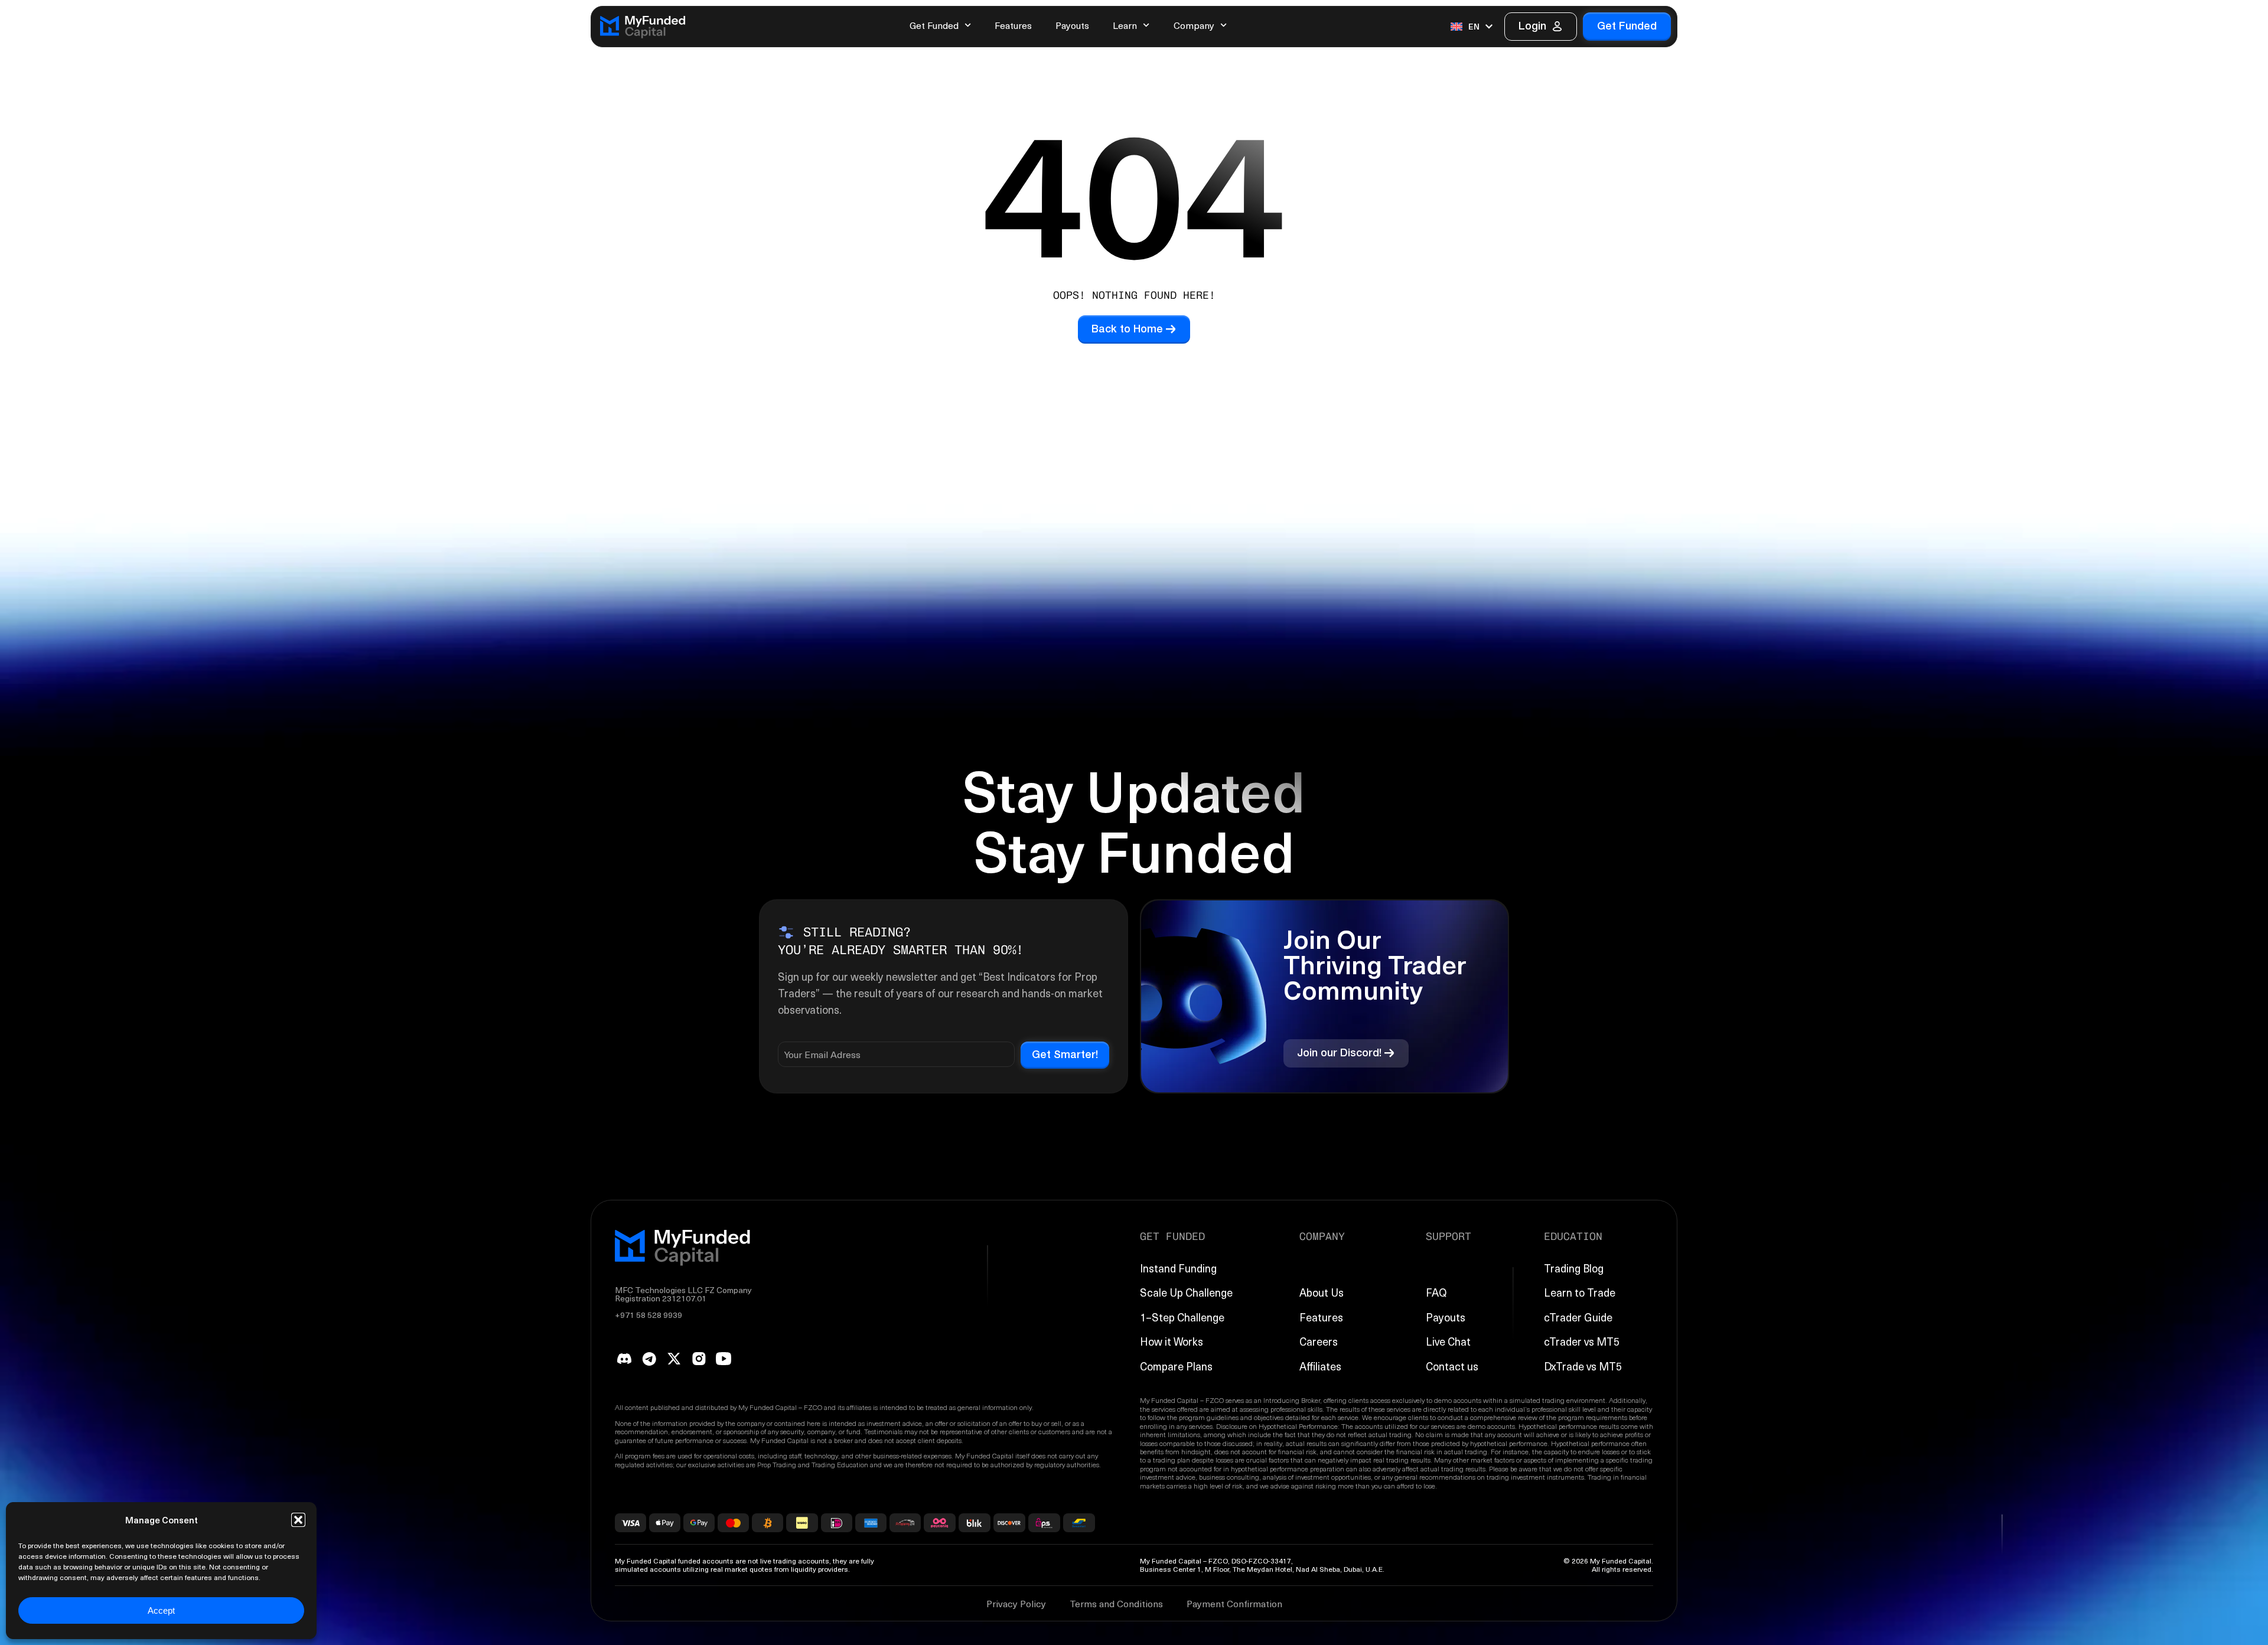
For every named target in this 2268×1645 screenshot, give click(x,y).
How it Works (1172, 1341)
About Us (1322, 1292)
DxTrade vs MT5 (1583, 1366)
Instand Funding (1178, 1268)
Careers (1319, 1341)
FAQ (1436, 1292)
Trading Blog (1574, 1268)
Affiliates (1320, 1366)
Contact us (1452, 1366)
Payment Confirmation (1234, 1603)
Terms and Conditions (1116, 1603)
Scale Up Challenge (1186, 1292)
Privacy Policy (1016, 1603)
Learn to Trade (1580, 1292)
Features (1013, 25)
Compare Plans (1176, 1366)
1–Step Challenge (1182, 1317)
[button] (298, 1520)
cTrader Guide (1578, 1317)
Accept (161, 1610)
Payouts (1072, 25)
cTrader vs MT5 (1582, 1341)
